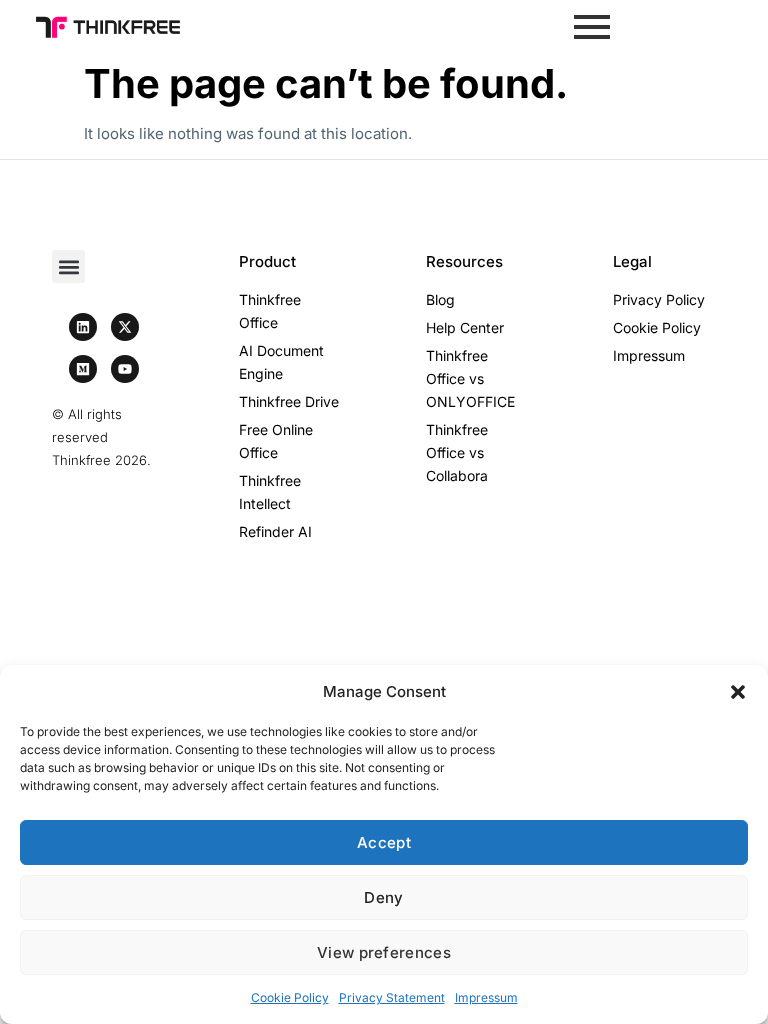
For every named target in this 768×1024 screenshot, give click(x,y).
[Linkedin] (83, 327)
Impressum (486, 997)
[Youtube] (125, 369)
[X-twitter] (125, 327)
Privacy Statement (392, 997)
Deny (383, 897)
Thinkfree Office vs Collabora (457, 452)
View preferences (384, 952)
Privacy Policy (659, 299)
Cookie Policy (290, 997)
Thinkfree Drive (289, 401)
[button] (738, 692)
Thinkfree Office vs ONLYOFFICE (470, 378)
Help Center (465, 327)
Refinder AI (275, 531)
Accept (384, 842)
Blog (440, 299)
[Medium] (83, 369)
